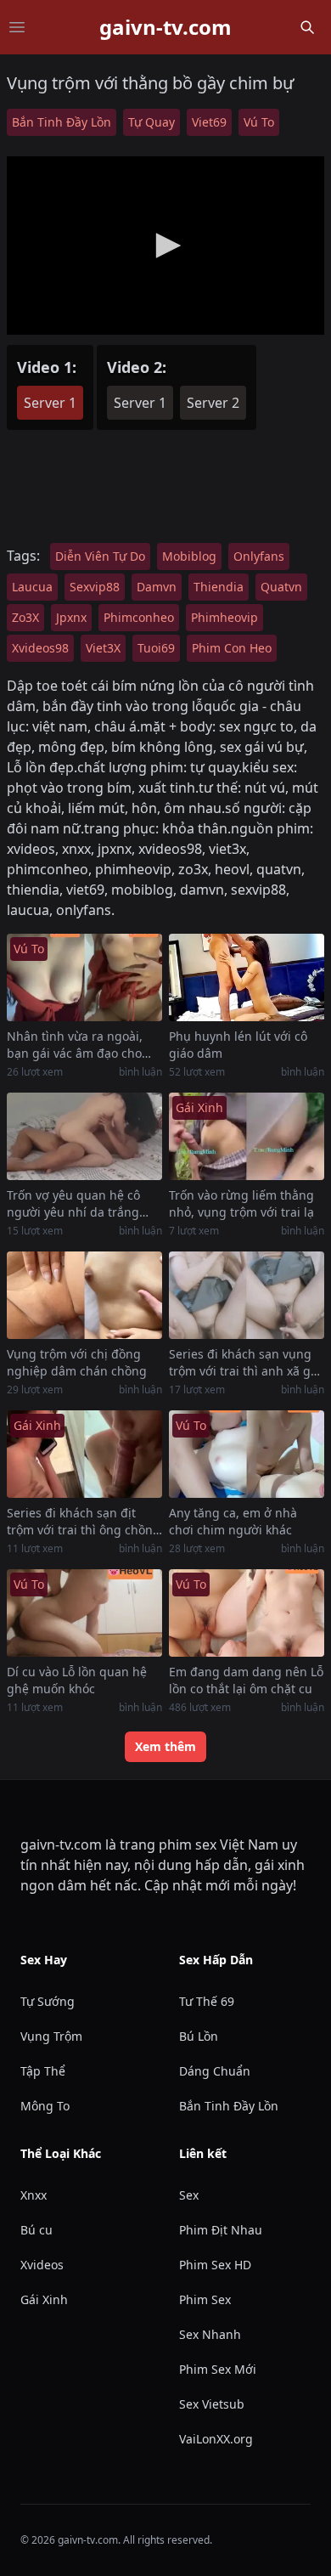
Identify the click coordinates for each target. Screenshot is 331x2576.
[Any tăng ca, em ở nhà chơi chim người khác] (247, 1454)
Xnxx (34, 2195)
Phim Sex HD (215, 2265)
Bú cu (36, 2230)
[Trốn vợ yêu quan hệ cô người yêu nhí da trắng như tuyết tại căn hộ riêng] (84, 1136)
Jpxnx (71, 617)
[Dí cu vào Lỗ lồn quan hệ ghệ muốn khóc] (84, 1613)
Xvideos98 (40, 648)
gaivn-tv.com (165, 27)
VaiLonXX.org (216, 2439)
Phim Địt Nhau (221, 2230)
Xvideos (42, 2265)
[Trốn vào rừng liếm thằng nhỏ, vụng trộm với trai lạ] (247, 1136)
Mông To (45, 2106)
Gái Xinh (44, 2299)
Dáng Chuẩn (215, 2071)
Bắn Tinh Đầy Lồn (62, 122)
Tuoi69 (156, 648)
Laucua (32, 587)
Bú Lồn (199, 2036)
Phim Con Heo (232, 648)
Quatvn (281, 587)
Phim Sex (205, 2299)
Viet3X (103, 648)
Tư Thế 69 (207, 2001)
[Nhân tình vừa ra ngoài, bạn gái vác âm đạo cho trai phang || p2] (84, 977)
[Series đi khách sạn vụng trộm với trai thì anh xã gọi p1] (247, 1295)
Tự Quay (151, 122)
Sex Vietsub (212, 2404)
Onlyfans (259, 556)
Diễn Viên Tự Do (100, 556)
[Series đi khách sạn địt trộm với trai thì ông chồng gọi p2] (84, 1454)
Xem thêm (165, 1746)
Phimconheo (139, 617)
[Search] (307, 27)
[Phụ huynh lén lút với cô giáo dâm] (247, 977)
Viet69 (209, 122)
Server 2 (213, 403)
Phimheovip (224, 617)
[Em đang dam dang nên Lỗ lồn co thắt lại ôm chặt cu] (247, 1613)
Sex (189, 2195)
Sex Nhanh (210, 2334)
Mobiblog (189, 556)
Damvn (157, 587)
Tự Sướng (48, 2001)
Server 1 (50, 403)
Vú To (259, 122)
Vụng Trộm (51, 2036)
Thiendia (219, 587)
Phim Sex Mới (218, 2369)
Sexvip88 (95, 587)
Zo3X (25, 617)
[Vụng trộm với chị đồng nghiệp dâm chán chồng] (84, 1295)
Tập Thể (43, 2071)
